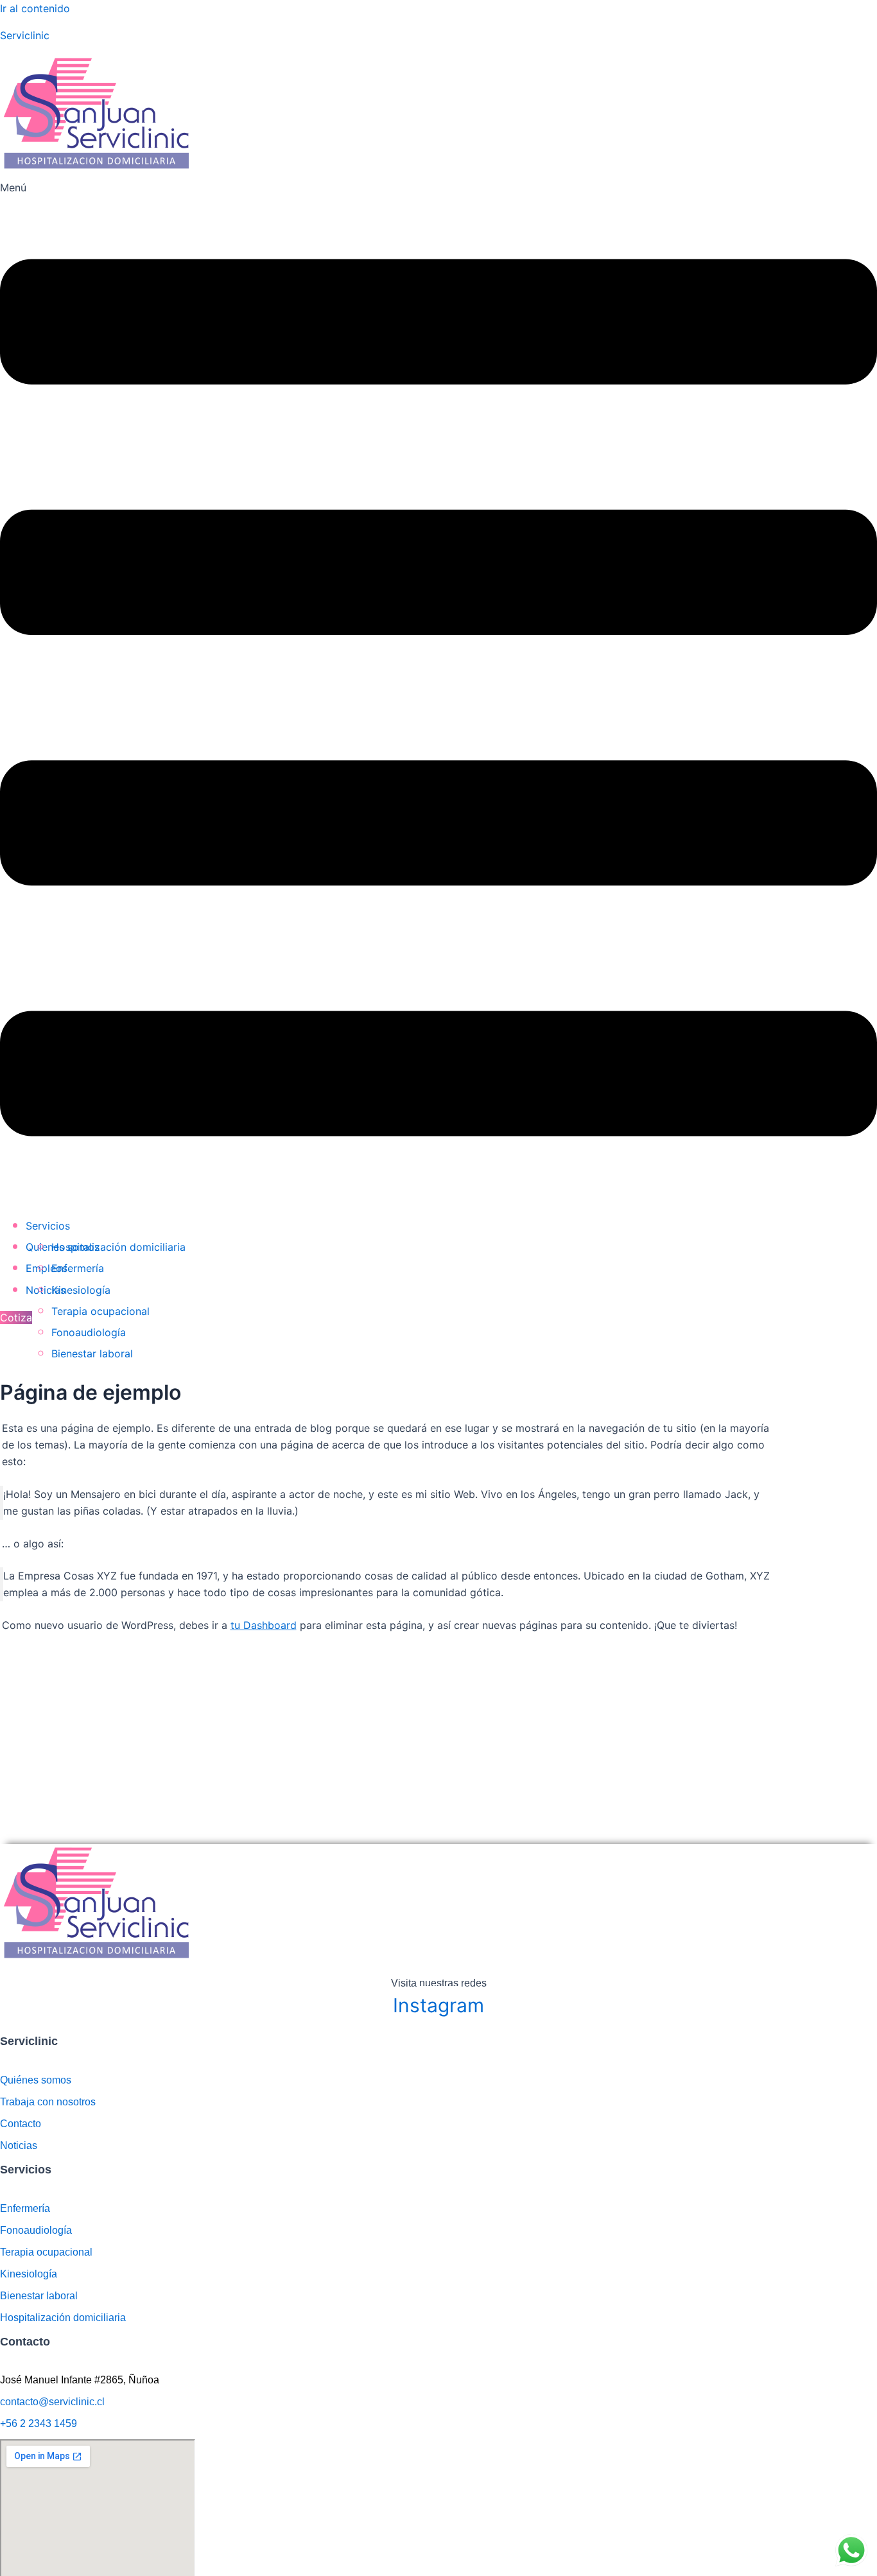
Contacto (21, 2124)
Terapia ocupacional (100, 1311)
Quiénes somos (36, 2080)
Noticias (19, 2145)
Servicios (48, 1226)
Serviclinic (25, 35)
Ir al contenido (35, 8)
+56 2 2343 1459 (39, 2424)
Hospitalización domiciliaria (118, 1247)
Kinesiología (81, 1290)
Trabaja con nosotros (48, 2102)
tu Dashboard (264, 1625)
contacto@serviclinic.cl (52, 2402)
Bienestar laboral (92, 1353)
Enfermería (78, 1268)
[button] (438, 691)
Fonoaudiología (89, 1332)
